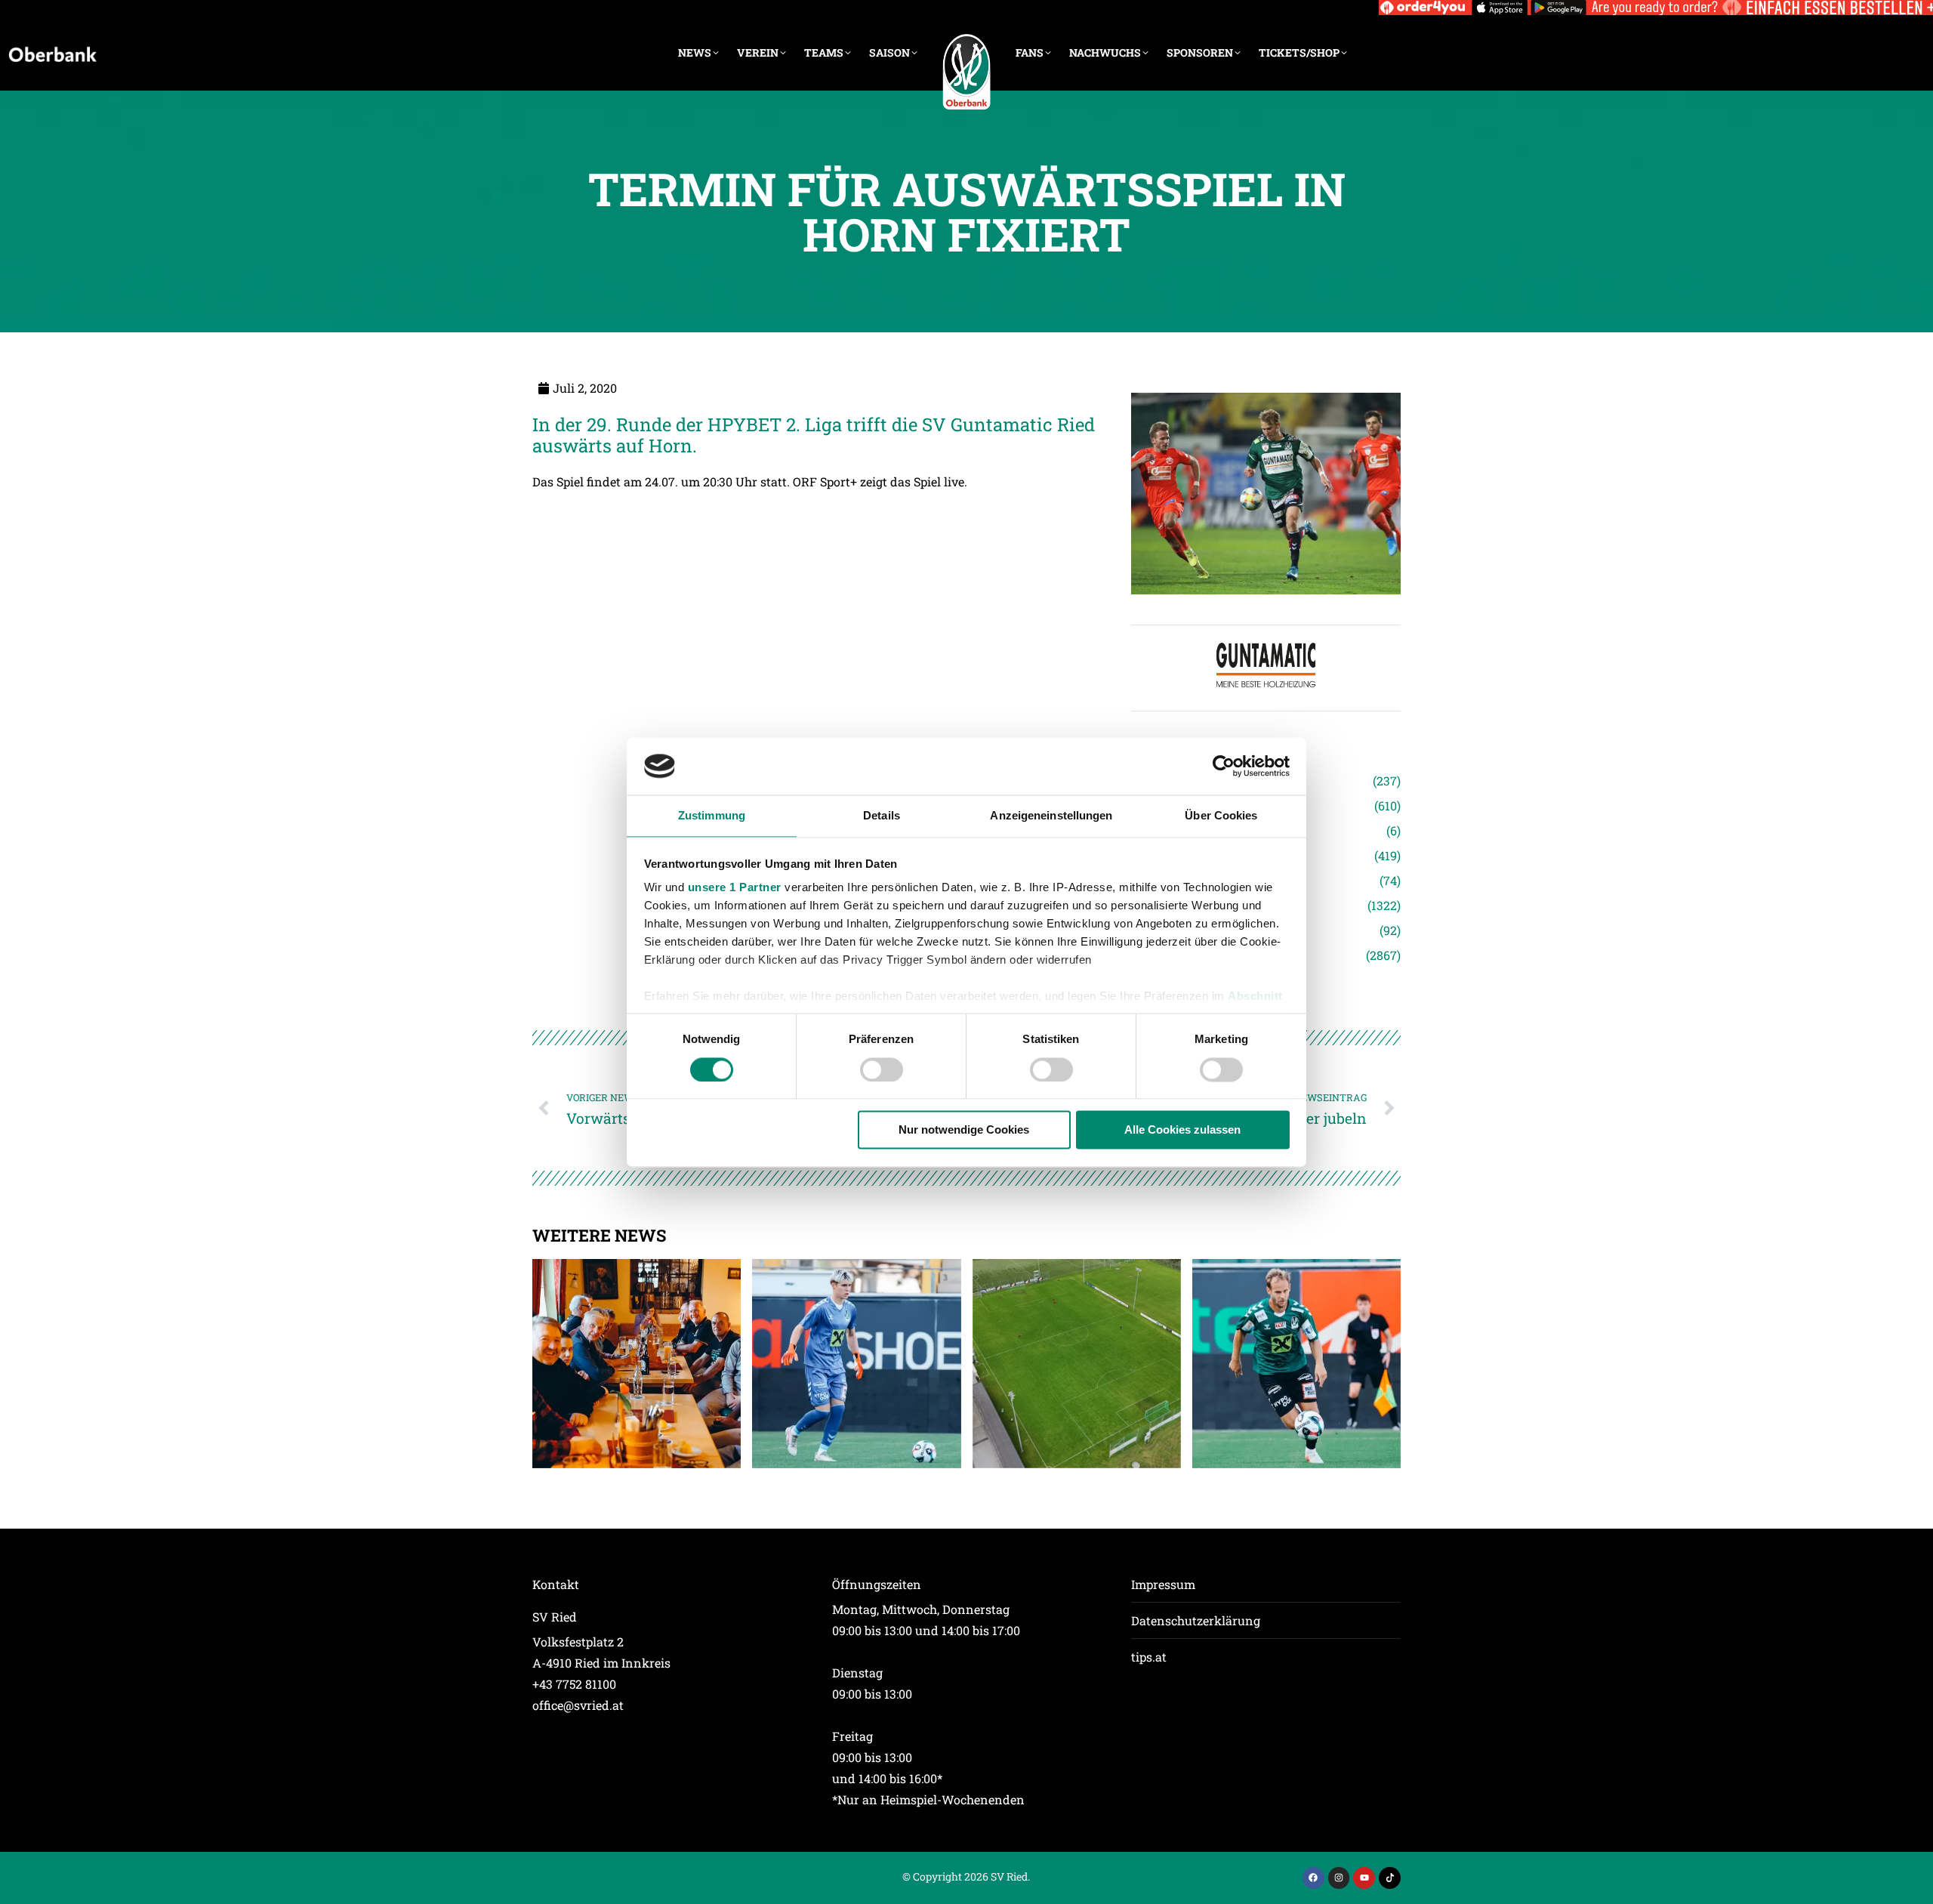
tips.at (1149, 1657)
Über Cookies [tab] (1221, 816)
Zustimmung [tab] (712, 816)
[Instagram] (1339, 1878)
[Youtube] (1364, 1878)
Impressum (1163, 1584)
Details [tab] (882, 816)
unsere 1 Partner (735, 888)
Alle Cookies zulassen (1182, 1130)
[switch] (882, 1069)
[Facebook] (1313, 1878)
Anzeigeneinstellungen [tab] (1051, 816)
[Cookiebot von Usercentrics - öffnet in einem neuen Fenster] (1224, 766)
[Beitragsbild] (637, 1363)
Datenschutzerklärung (1196, 1620)
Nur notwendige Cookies (964, 1130)
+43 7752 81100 (574, 1684)
